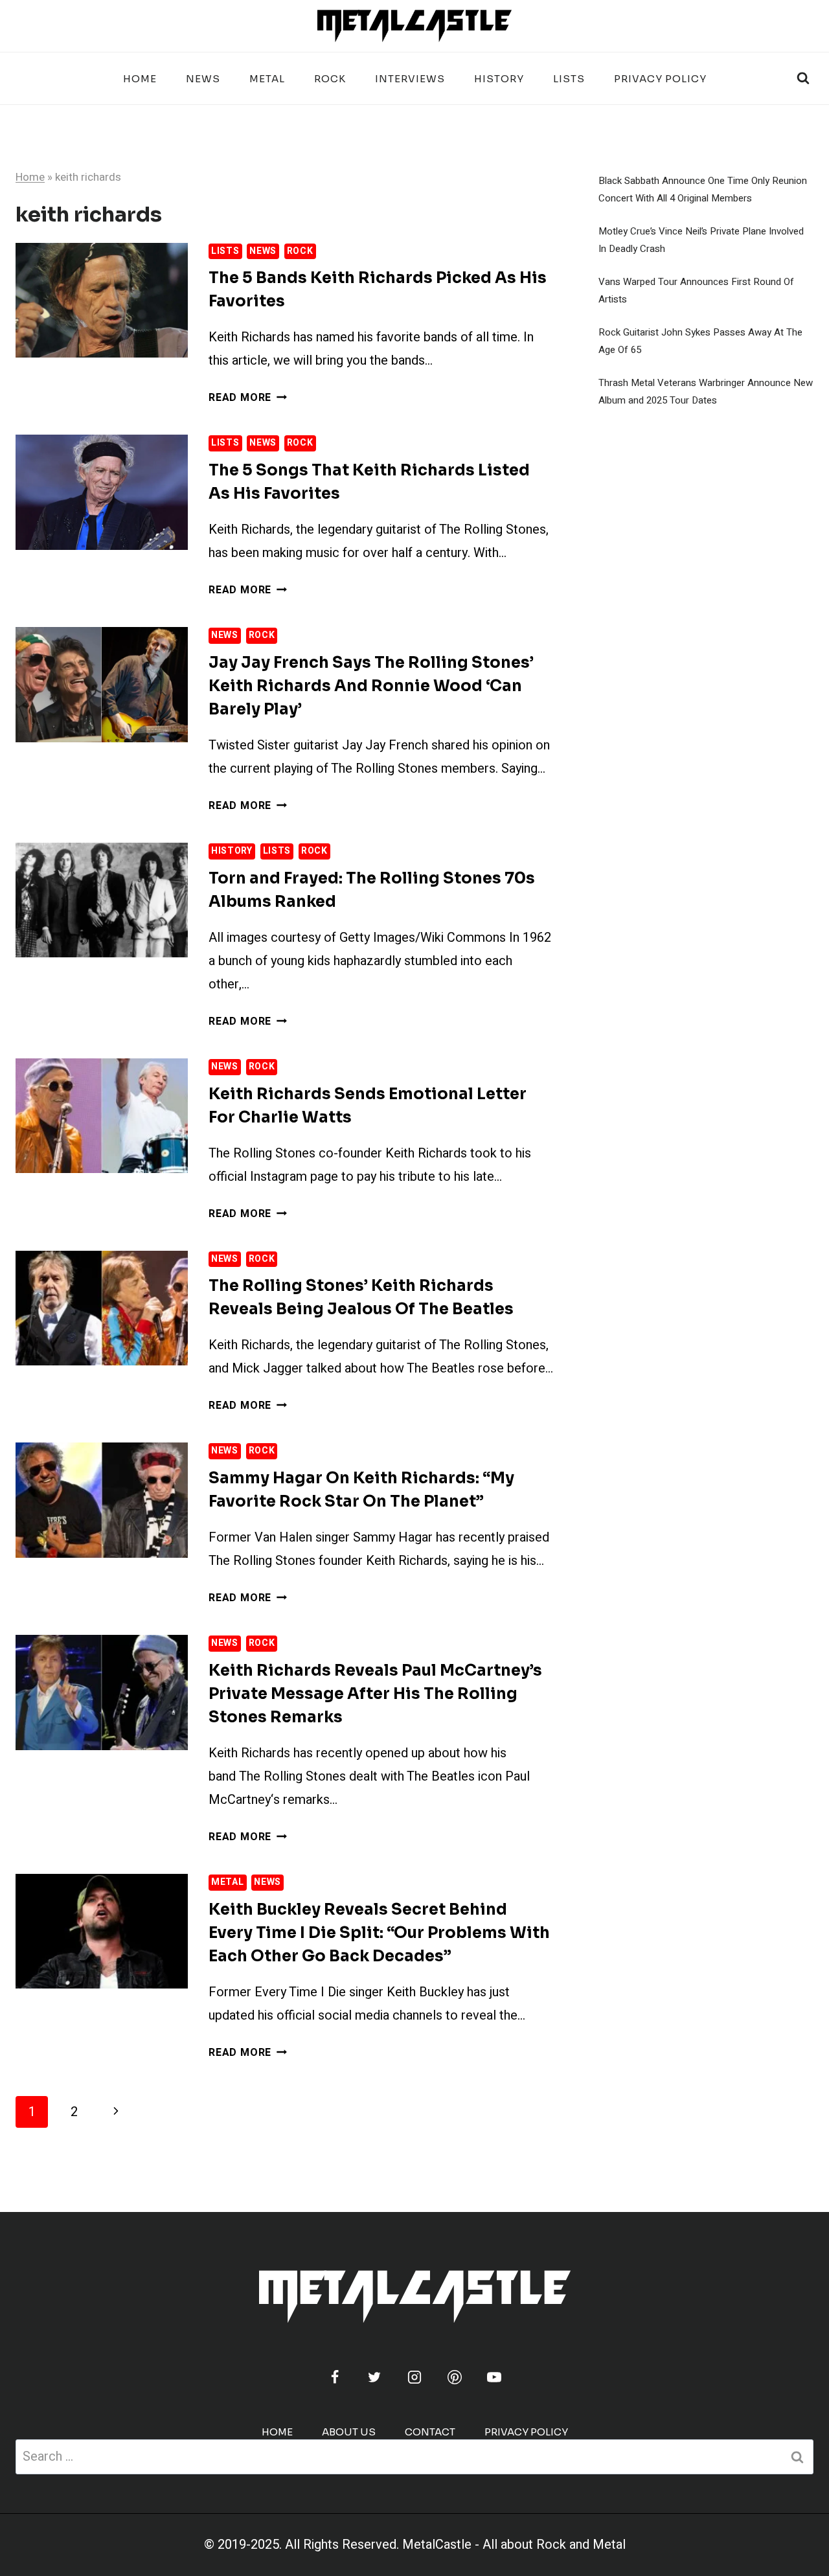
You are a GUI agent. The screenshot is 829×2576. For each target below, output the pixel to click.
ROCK (330, 79)
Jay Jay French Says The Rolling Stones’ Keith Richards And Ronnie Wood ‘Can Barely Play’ (371, 686)
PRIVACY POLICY (660, 79)
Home (140, 79)
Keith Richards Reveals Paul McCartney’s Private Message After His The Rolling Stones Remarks (375, 1694)
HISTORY (499, 79)
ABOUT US (349, 2432)
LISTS (569, 79)
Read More (248, 398)
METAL (267, 79)
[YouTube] (494, 2377)
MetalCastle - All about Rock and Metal (514, 2545)
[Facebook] (335, 2377)
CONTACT (430, 2432)
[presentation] (102, 300)
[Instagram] (414, 2377)
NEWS (203, 79)
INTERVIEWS (410, 79)
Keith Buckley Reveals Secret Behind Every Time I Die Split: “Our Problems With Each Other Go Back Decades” (379, 1933)
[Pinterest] (455, 2377)
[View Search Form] (803, 78)
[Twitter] (374, 2377)
